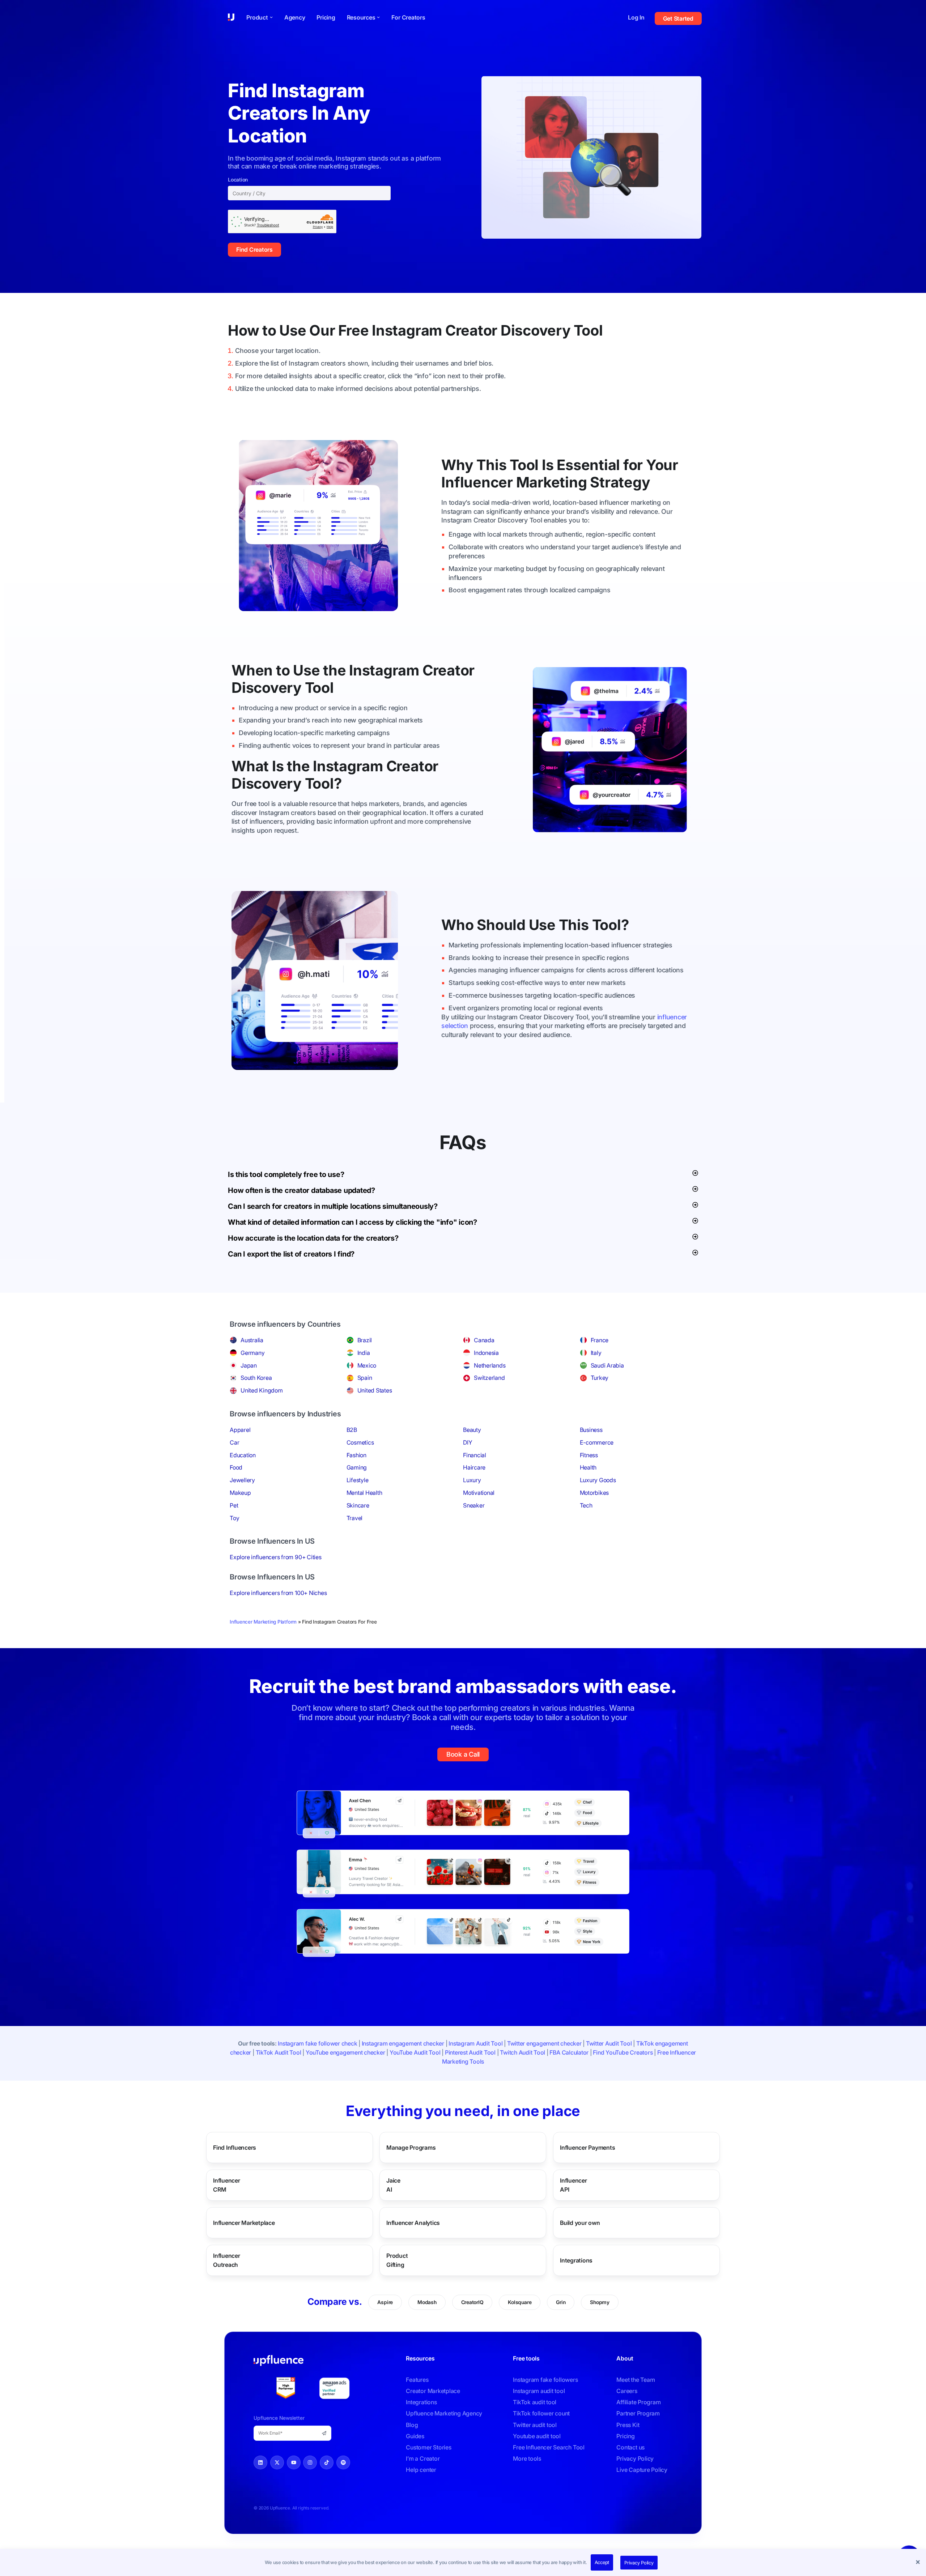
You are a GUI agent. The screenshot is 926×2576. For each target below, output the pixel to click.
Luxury (472, 1480)
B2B (352, 1430)
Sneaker (474, 1505)
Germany (252, 1353)
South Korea (256, 1378)
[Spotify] (343, 2462)
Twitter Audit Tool (609, 2043)
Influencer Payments (587, 2147)
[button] (919, 2563)
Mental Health (364, 1493)
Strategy (620, 482)
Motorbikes (594, 1493)
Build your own (580, 2222)
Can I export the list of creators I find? (291, 1254)
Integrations (576, 2260)
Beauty (472, 1430)
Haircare (474, 1467)
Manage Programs (411, 2147)
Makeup (240, 1493)
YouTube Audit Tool (415, 2052)
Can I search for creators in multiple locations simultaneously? (333, 1206)
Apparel (240, 1430)
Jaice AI (397, 2185)
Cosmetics (360, 1442)
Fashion (356, 1455)
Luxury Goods (598, 1480)
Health (588, 1467)
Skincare (358, 1505)
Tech (586, 1505)
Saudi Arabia (607, 1365)
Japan (249, 1365)
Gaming (357, 1467)
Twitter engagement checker (544, 2043)
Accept (602, 2562)
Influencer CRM (234, 2185)
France (600, 1340)
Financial (475, 1455)
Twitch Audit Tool (523, 2052)
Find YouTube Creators (623, 2052)
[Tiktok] (327, 2462)
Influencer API (579, 2185)
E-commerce (597, 1442)
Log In (636, 17)
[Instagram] (310, 2462)
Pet (234, 1505)
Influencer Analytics (413, 2222)
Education (243, 1455)
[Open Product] (271, 17)
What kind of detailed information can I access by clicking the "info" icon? (352, 1222)
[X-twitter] (277, 2462)
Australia (252, 1340)
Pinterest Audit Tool (470, 2052)
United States (375, 1390)
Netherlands (490, 1365)
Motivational (479, 1493)
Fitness (589, 1455)
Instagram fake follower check (317, 2043)
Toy (234, 1518)
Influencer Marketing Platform (263, 1622)
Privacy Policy (639, 2563)
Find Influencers (235, 2147)
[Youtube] (294, 2462)
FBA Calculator (569, 2052)
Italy (596, 1353)
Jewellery (242, 1480)
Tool (588, 330)
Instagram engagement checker (403, 2043)
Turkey (600, 1378)
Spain (365, 1378)
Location (238, 180)
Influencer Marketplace (244, 2222)
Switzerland (489, 1378)
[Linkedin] (260, 2462)
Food (236, 1467)
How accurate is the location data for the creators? (313, 1238)
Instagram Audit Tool (475, 2043)
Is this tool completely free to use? (286, 1174)
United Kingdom (262, 1390)
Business (591, 1430)
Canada (484, 1340)
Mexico (367, 1365)
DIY (468, 1442)
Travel (355, 1518)
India (364, 1353)
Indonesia (486, 1353)
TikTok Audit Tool (279, 2052)
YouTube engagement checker (345, 2052)
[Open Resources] (378, 17)
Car (234, 1442)
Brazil (365, 1340)
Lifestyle (358, 1480)
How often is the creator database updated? (301, 1190)
